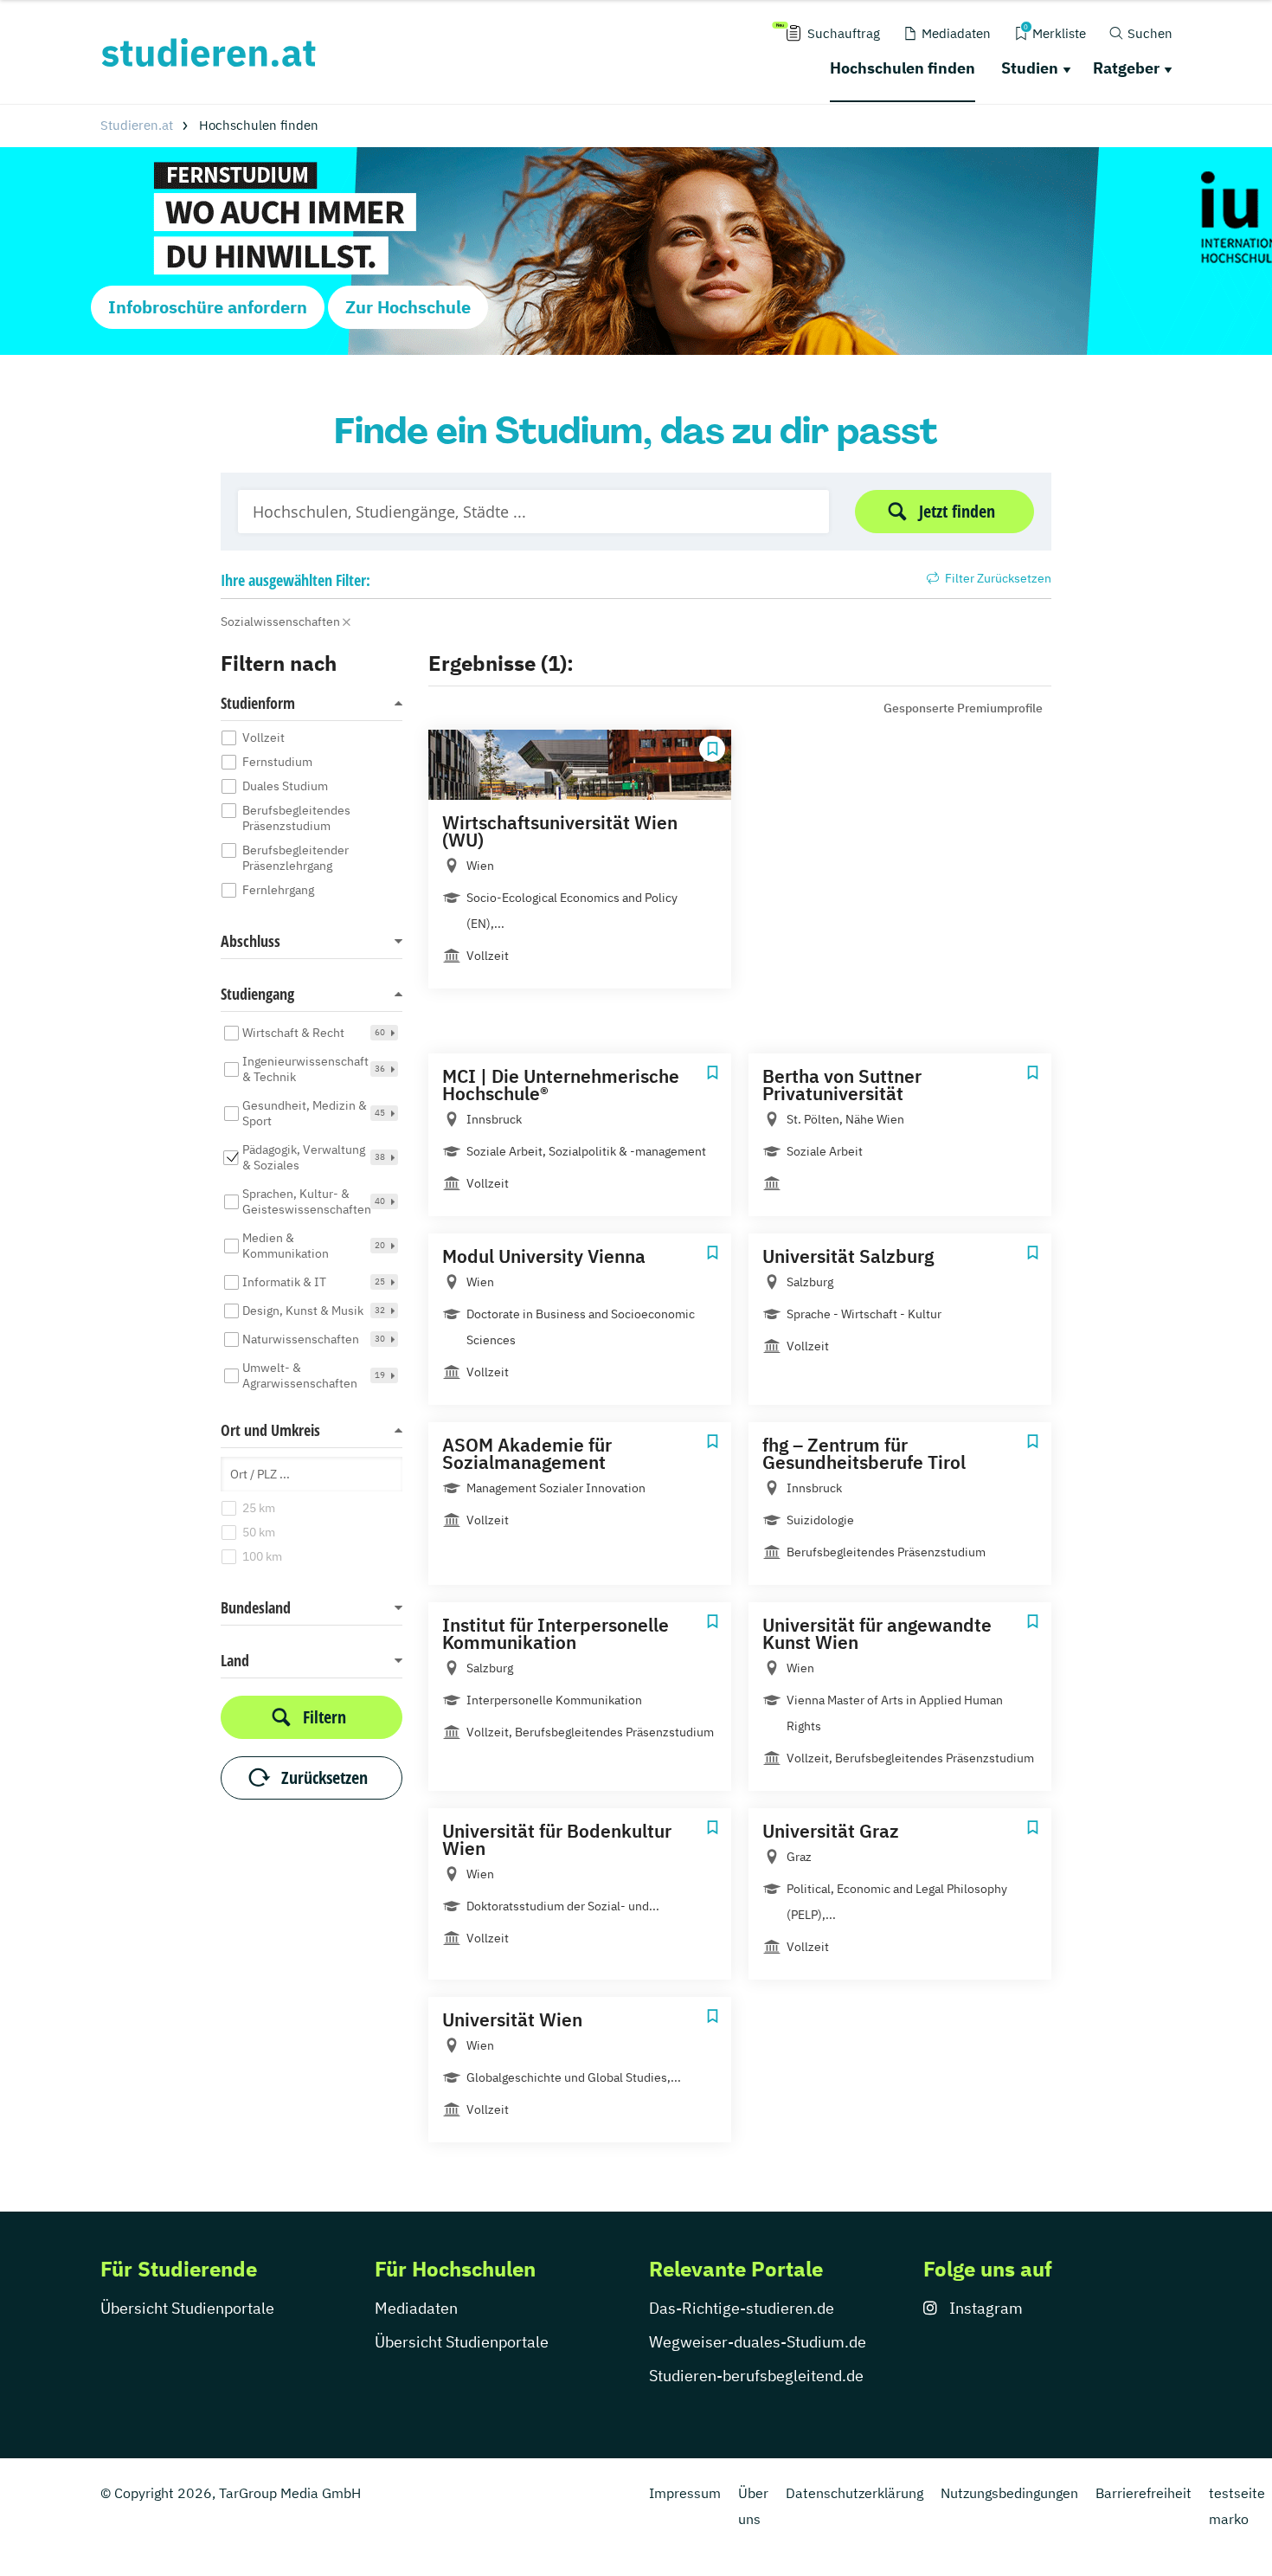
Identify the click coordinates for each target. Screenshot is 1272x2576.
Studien (1030, 68)
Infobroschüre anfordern (208, 307)
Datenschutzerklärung (854, 2493)
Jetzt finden (957, 511)
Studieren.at (137, 125)
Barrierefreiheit (1144, 2493)
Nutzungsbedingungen (1009, 2493)
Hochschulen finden (903, 68)
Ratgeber (1126, 68)
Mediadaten (416, 2308)
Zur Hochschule (408, 307)
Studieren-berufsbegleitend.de (756, 2376)
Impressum (685, 2493)
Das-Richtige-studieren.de (742, 2308)
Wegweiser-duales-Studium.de (758, 2342)
